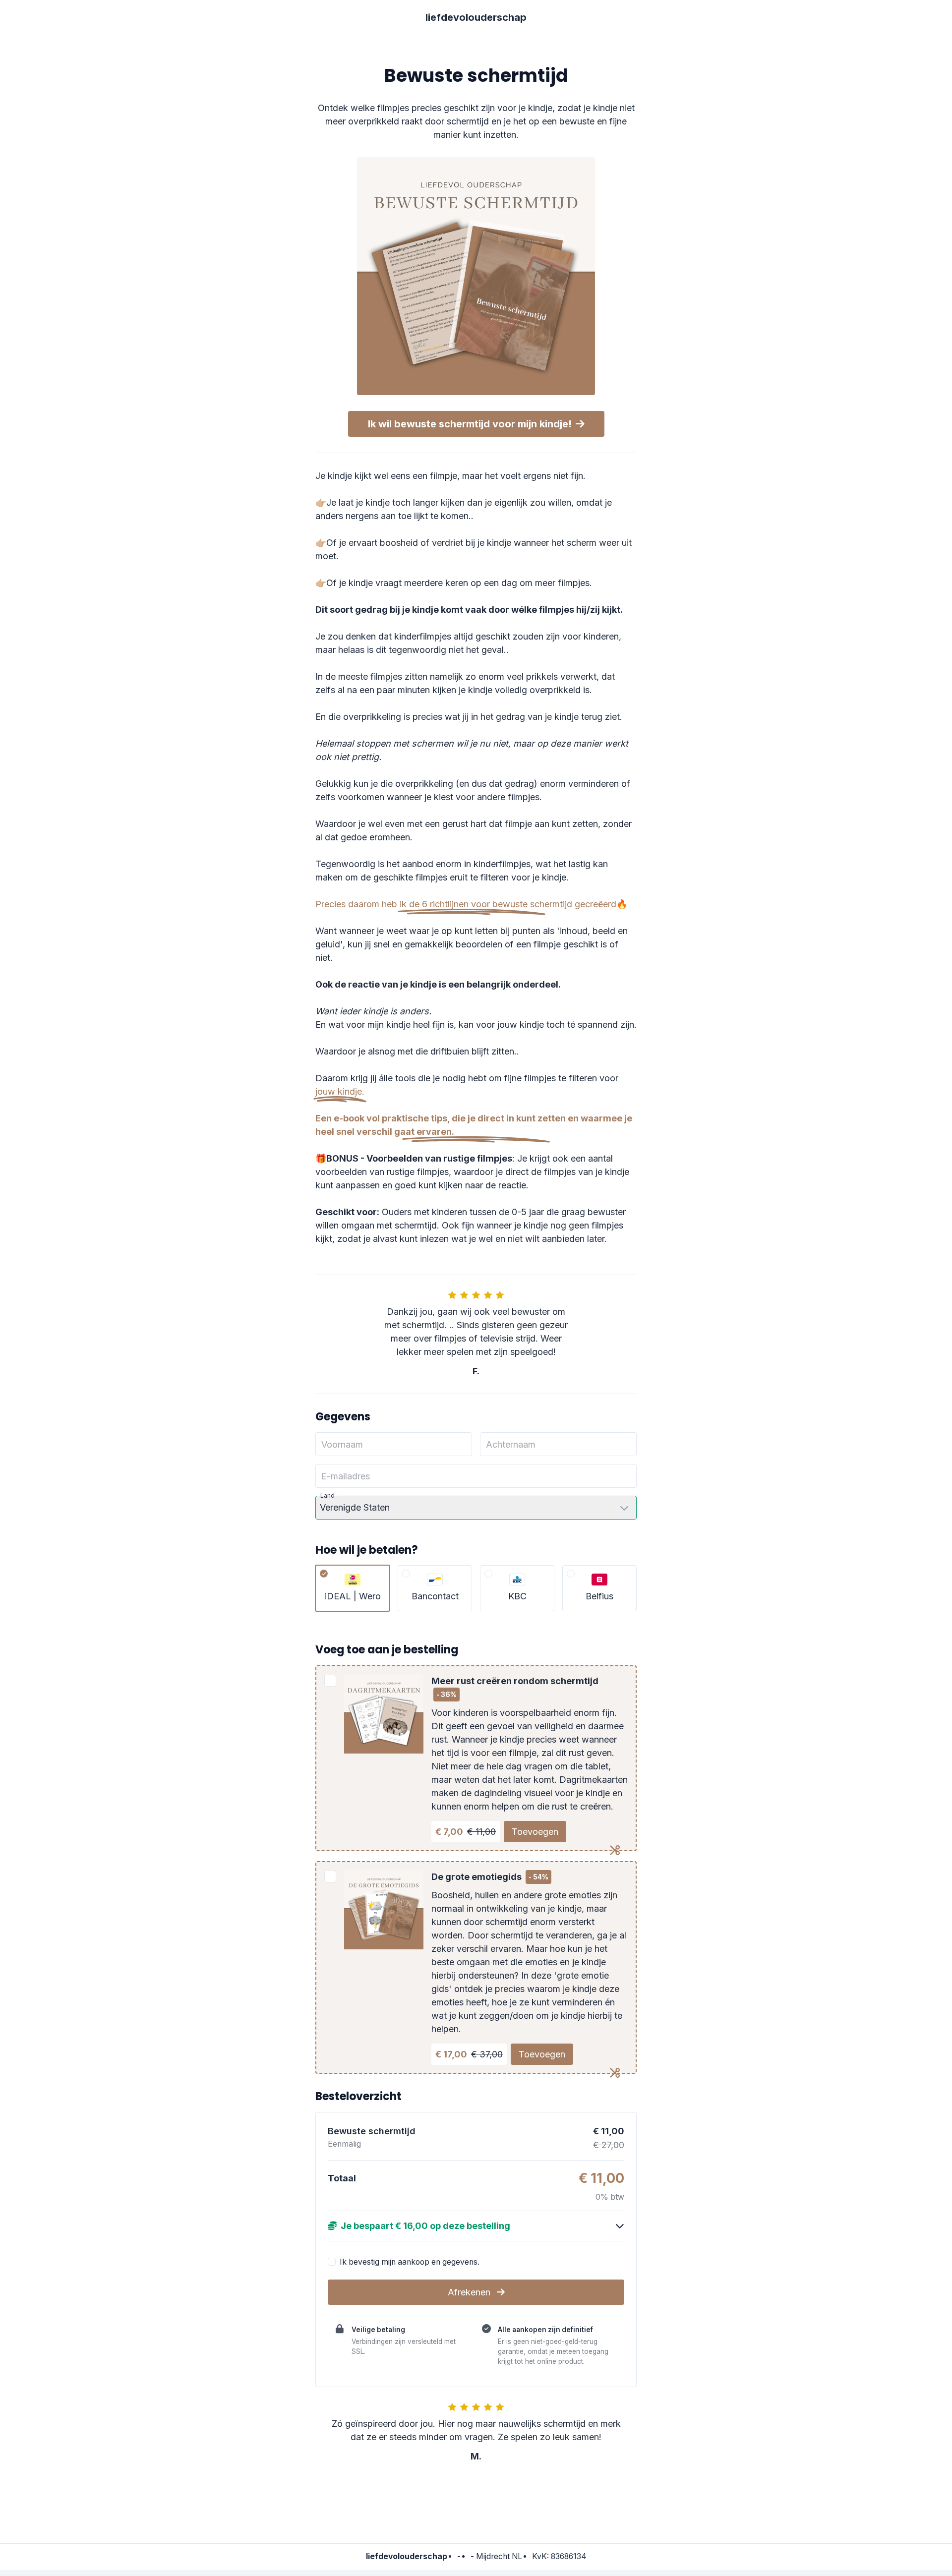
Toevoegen (535, 1832)
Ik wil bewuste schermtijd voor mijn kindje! (470, 424)
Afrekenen (470, 2292)
